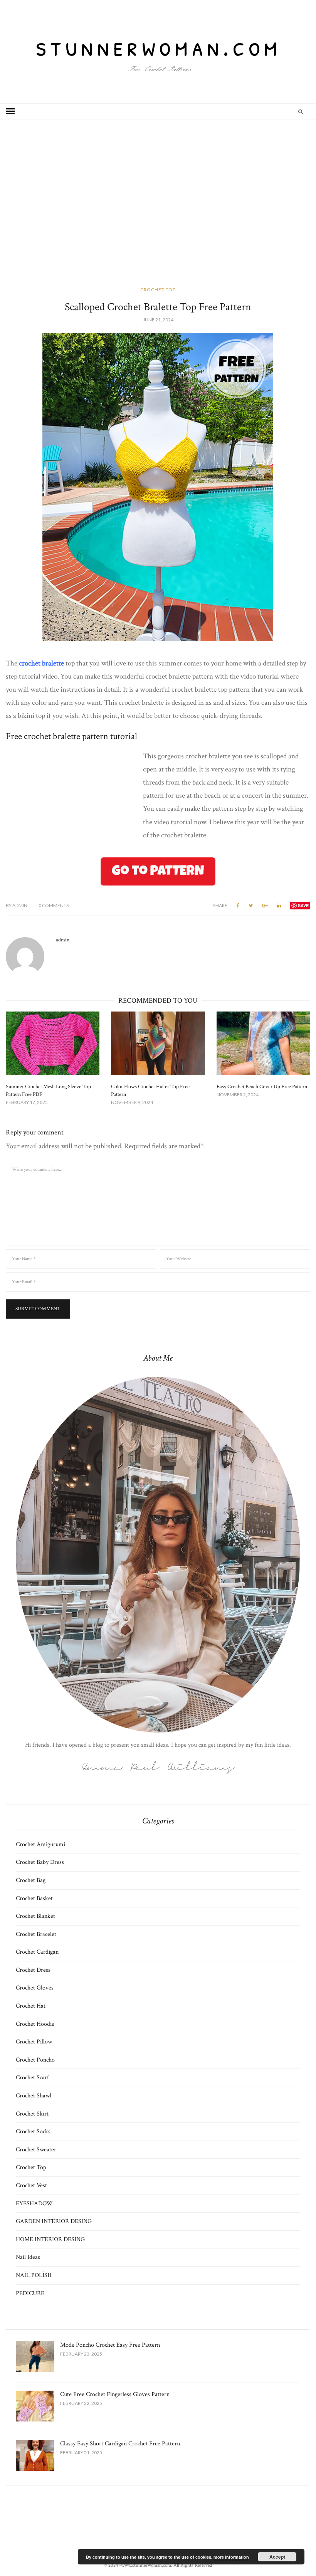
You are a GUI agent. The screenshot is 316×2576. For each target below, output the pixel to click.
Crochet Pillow (34, 2042)
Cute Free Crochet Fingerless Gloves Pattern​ (115, 2394)
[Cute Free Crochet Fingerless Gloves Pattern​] (35, 2406)
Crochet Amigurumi (40, 1844)
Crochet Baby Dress (40, 1862)
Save (303, 905)
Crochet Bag (31, 1880)
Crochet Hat (31, 2006)
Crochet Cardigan (37, 1952)
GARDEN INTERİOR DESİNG (54, 2221)
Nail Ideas (28, 2257)
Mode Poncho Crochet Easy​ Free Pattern (110, 2345)
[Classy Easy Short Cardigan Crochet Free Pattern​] (35, 2455)
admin (17, 905)
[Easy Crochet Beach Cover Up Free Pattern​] (263, 1043)
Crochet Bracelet (36, 1934)
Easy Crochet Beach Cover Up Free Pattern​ (262, 1087)
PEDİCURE (30, 2293)
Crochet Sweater (36, 2150)
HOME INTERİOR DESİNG (50, 2239)
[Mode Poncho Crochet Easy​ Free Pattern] (35, 2357)
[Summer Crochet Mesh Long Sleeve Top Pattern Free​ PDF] (53, 1043)
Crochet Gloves (35, 1988)
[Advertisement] (158, 213)
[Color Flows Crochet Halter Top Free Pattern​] (158, 1043)
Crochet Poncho (35, 2060)
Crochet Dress (33, 1970)
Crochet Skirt (32, 2114)
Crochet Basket (34, 1898)
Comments (54, 905)
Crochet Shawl (34, 2096)
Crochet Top (158, 290)
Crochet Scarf (32, 2078)
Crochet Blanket (35, 1916)
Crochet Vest (31, 2185)
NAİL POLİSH (34, 2275)
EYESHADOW (34, 2204)
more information (231, 2557)
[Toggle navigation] (10, 111)
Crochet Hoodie (35, 2024)
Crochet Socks (33, 2132)
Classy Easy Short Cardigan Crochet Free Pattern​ (120, 2444)
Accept (277, 2557)
